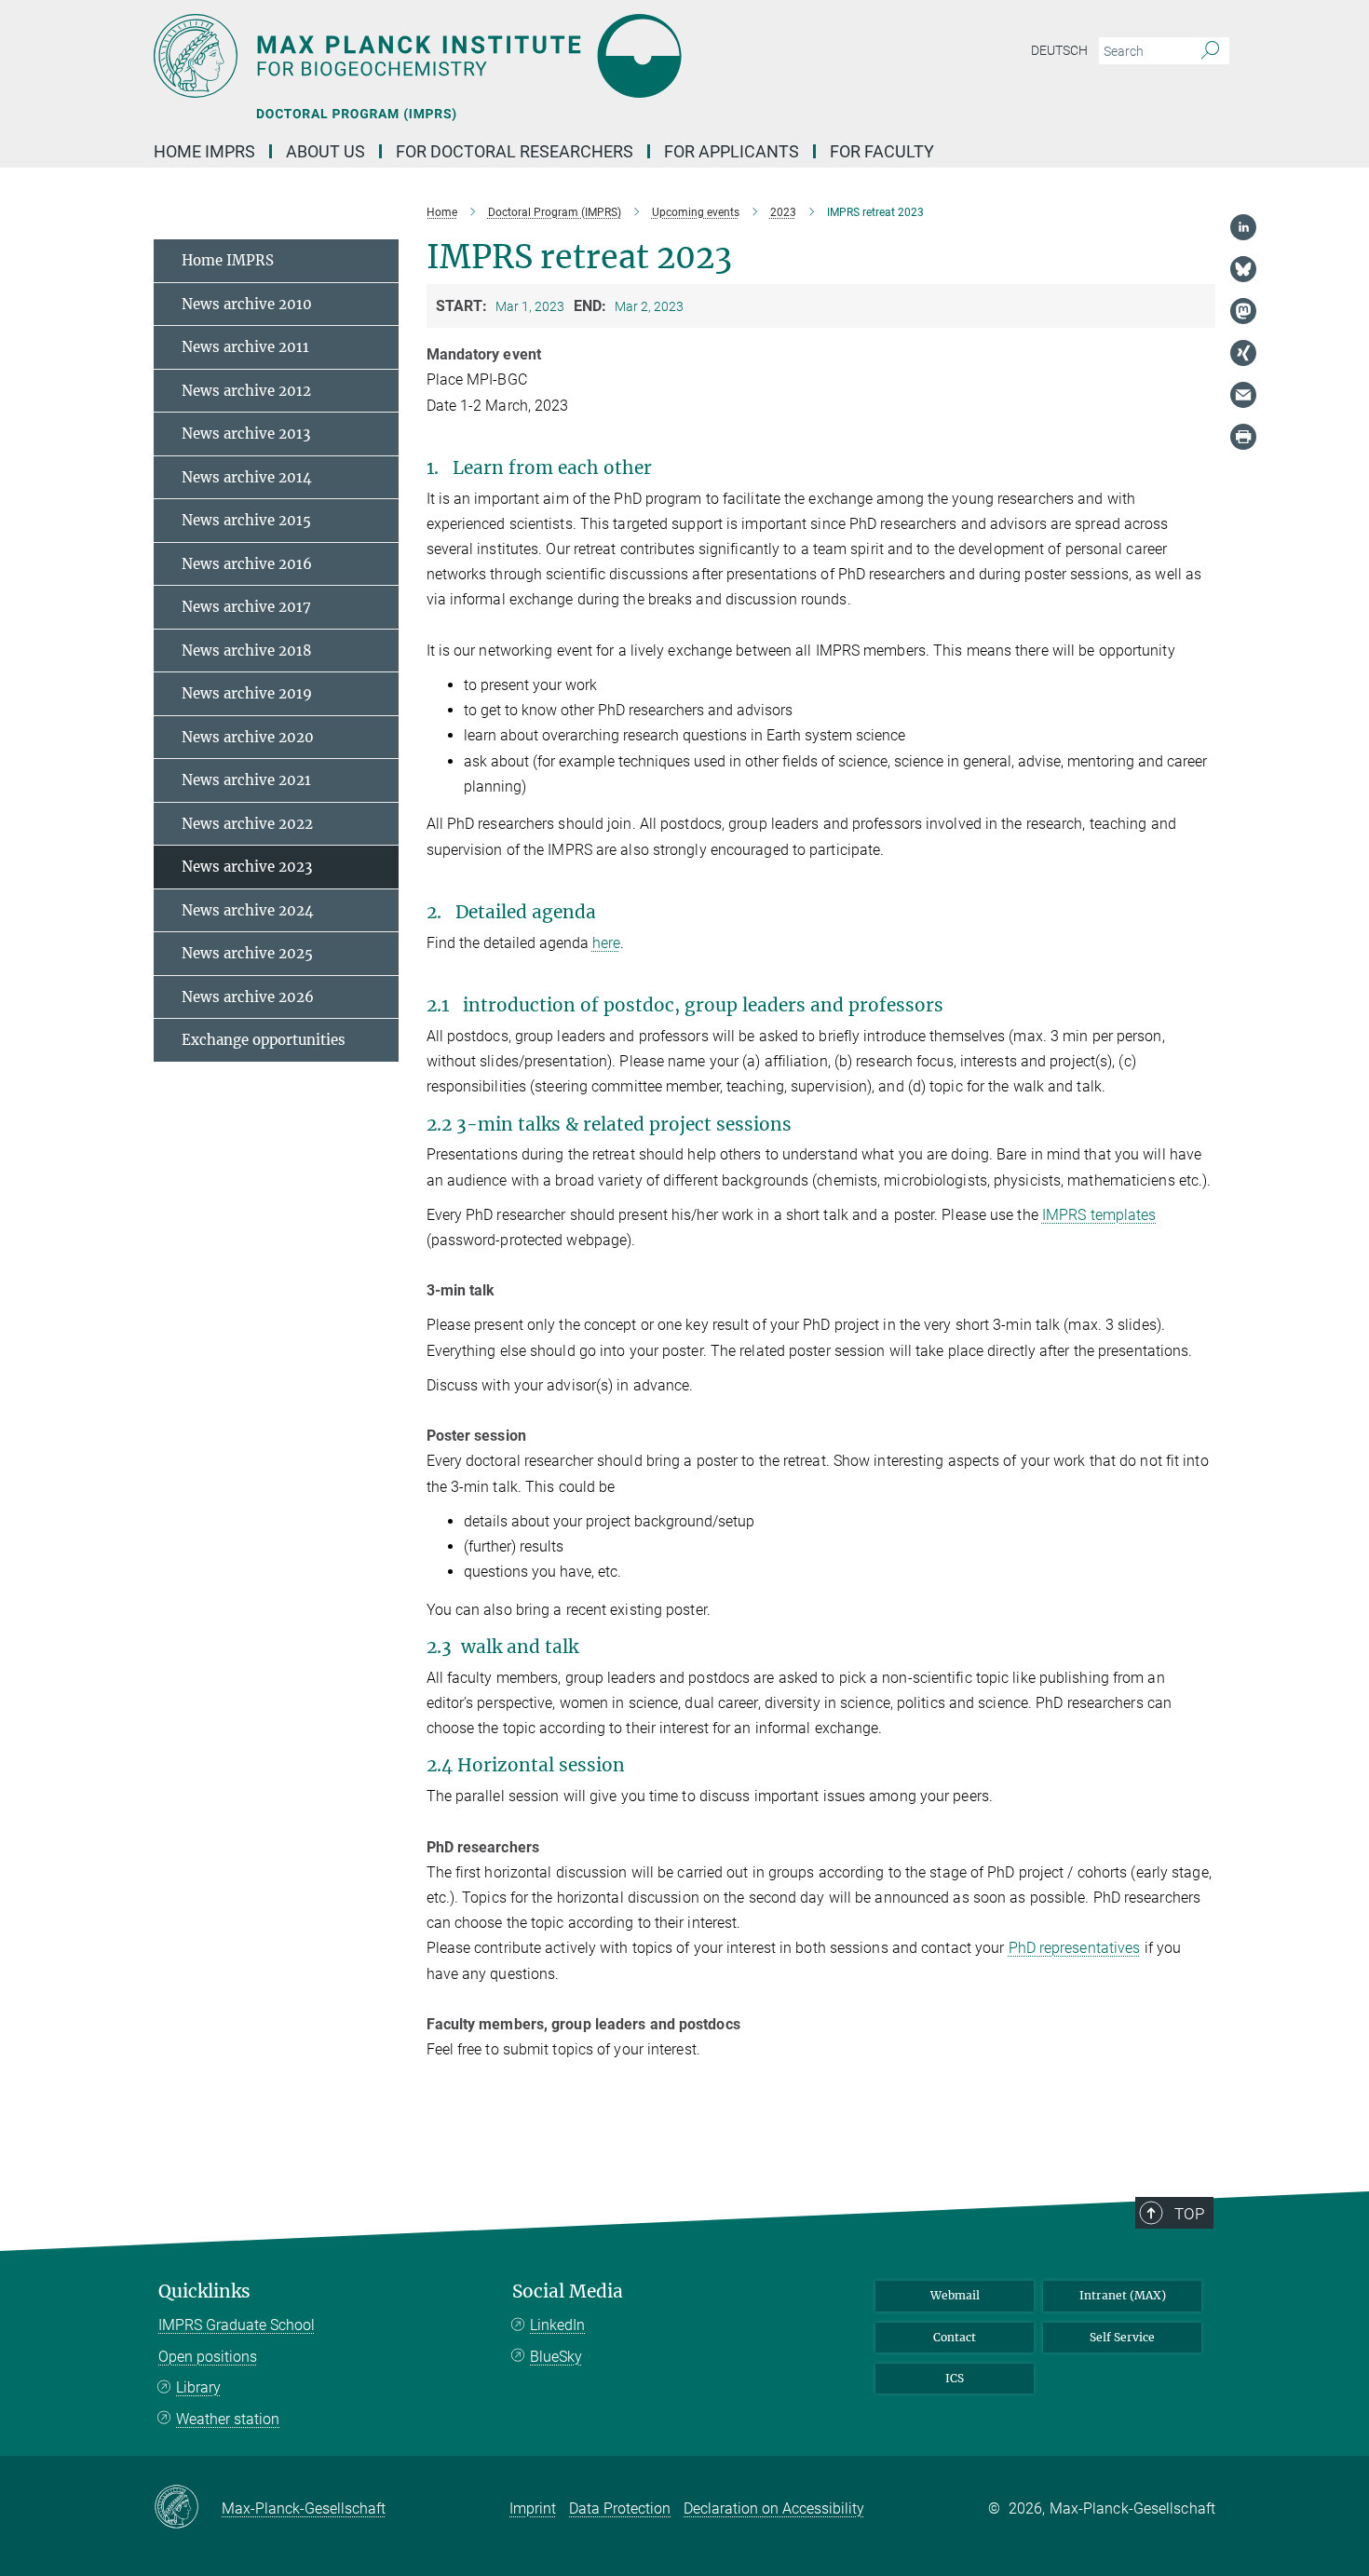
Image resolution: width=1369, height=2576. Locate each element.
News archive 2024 (248, 910)
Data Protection (620, 2508)
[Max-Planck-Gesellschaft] (188, 2508)
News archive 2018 (247, 651)
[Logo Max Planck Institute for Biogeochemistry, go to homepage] (503, 56)
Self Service (1122, 2337)
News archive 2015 (246, 520)
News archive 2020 (248, 737)
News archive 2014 (247, 477)
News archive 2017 (246, 607)
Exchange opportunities (264, 1040)
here (606, 943)
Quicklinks (204, 2291)
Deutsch (1059, 50)
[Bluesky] (1243, 269)
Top (1189, 2214)
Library (198, 2387)
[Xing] (1243, 353)
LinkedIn (557, 2325)
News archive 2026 (248, 997)
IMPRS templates (1099, 1215)
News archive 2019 (247, 693)
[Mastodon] (1243, 311)
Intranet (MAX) (1123, 2295)
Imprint (533, 2508)
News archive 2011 (245, 347)
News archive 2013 (246, 434)
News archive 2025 (247, 953)
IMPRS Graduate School (237, 2325)
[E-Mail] (1243, 395)
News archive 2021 (246, 780)
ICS (955, 2378)
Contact (955, 2337)
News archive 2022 (247, 824)
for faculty (882, 151)
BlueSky (556, 2357)
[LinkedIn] (1243, 227)
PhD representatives (1075, 1948)
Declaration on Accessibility (774, 2508)
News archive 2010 (247, 304)
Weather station (228, 2419)
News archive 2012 (246, 391)
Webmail (955, 2295)
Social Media (568, 2291)
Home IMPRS (204, 151)
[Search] (1210, 51)
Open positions (208, 2357)
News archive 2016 (247, 564)
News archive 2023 (247, 867)
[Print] (1243, 437)
